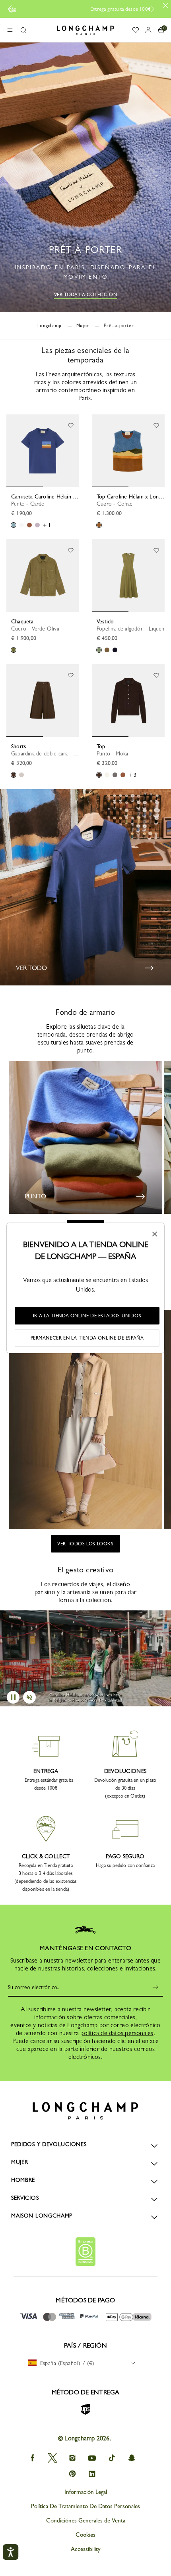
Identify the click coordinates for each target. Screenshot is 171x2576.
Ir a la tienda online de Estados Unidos (87, 1316)
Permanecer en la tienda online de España (87, 1338)
